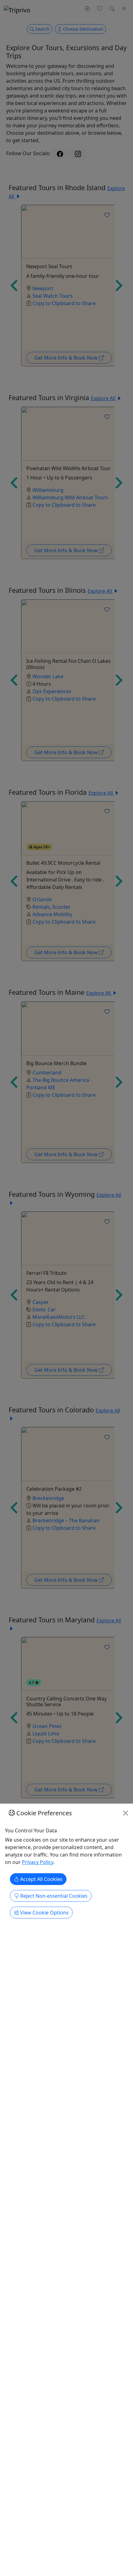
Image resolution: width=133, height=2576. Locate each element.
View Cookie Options (44, 1913)
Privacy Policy (38, 1862)
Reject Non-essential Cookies (53, 1896)
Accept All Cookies (41, 1879)
